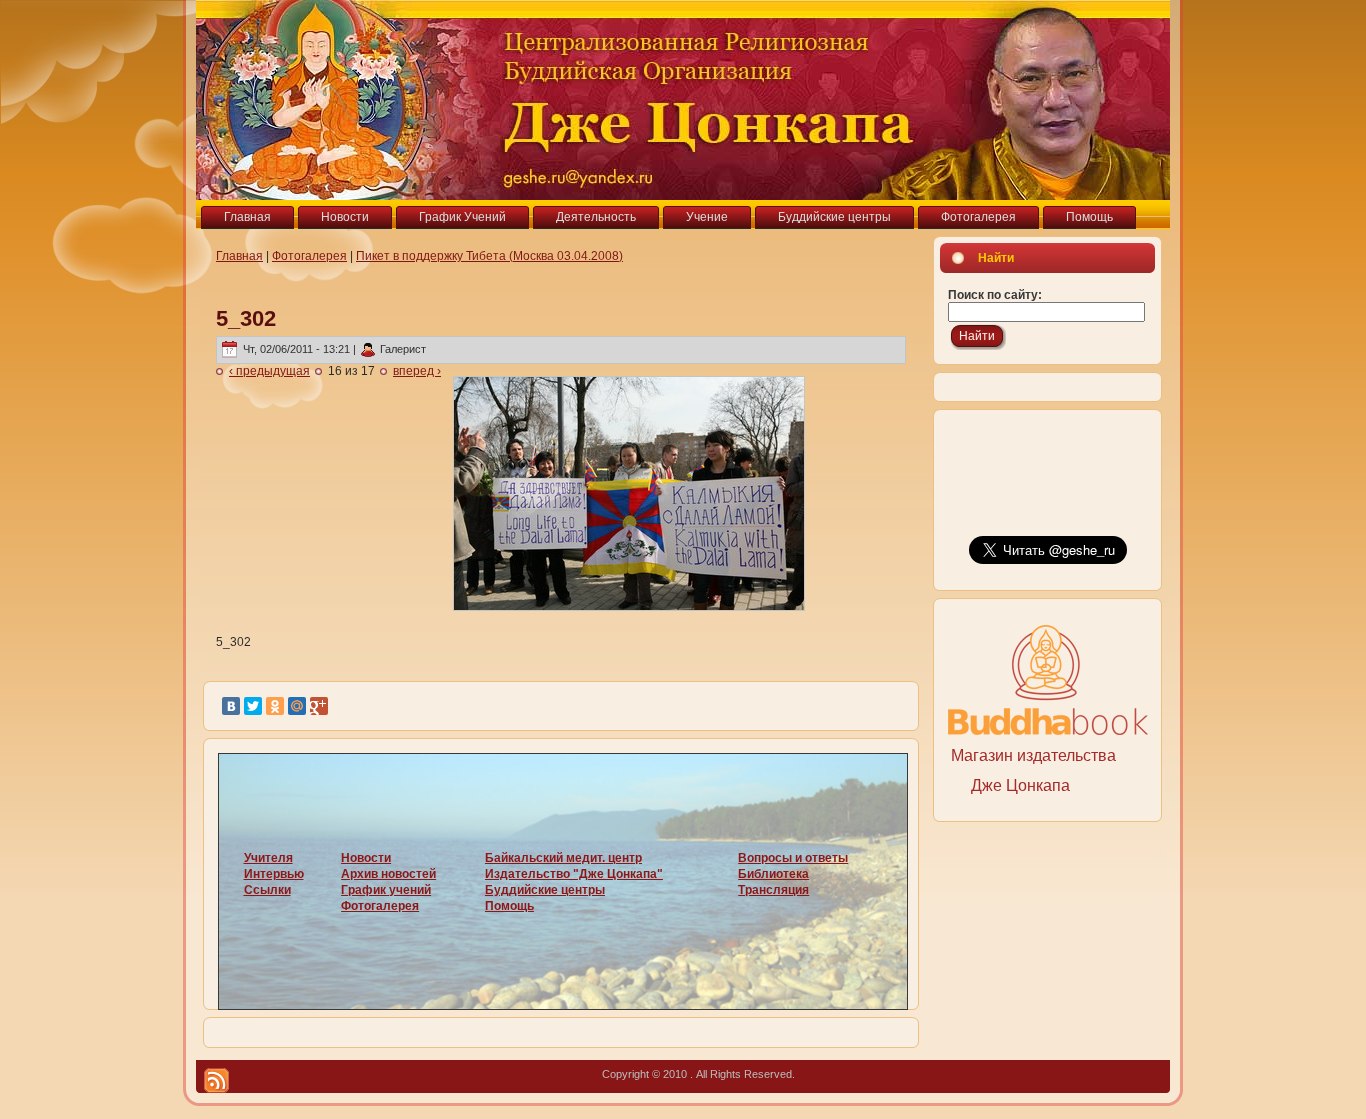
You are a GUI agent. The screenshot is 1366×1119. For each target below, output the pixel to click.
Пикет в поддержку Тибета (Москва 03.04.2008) (489, 256)
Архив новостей (388, 874)
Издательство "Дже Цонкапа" (574, 874)
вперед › (417, 371)
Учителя (268, 858)
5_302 (246, 318)
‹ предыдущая (269, 371)
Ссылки (267, 890)
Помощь (509, 906)
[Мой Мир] (297, 706)
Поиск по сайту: (995, 295)
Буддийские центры (545, 890)
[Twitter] (253, 706)
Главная (239, 256)
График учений (386, 890)
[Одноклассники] (275, 706)
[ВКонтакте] (231, 706)
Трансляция (773, 890)
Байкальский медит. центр (563, 858)
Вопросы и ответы (793, 858)
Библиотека (773, 874)
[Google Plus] (319, 706)
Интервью (274, 874)
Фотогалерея (309, 256)
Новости (366, 858)
